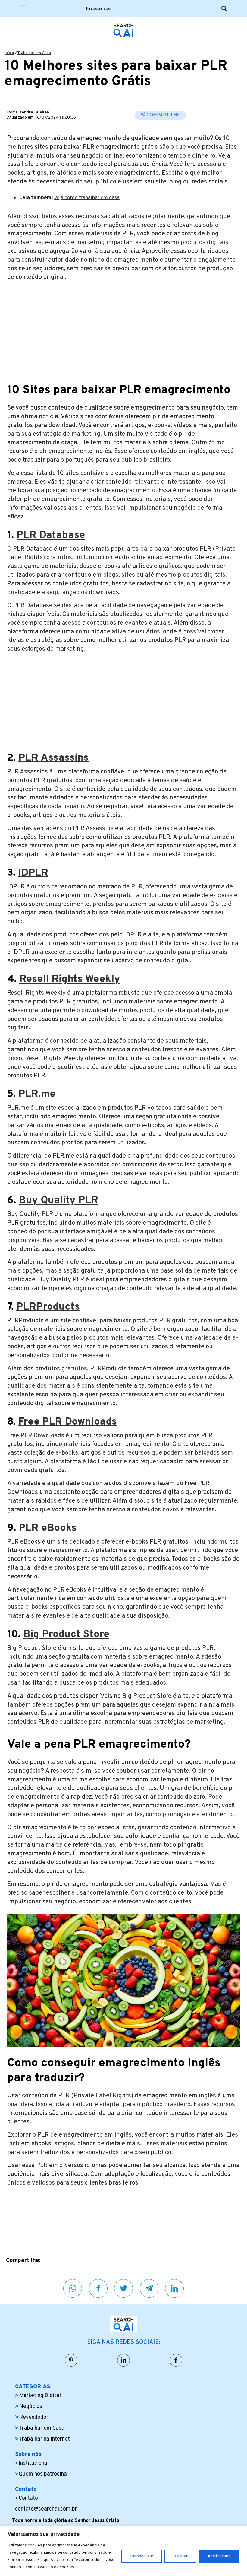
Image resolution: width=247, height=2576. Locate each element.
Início (9, 53)
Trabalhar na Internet (45, 2439)
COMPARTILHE (163, 115)
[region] (123, 2551)
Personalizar (142, 2556)
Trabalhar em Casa (34, 53)
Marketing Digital (40, 2396)
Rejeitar (180, 2556)
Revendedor (34, 2417)
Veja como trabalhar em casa (87, 198)
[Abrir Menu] (23, 9)
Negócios (31, 2407)
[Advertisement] (123, 329)
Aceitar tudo (219, 2556)
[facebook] (98, 2288)
